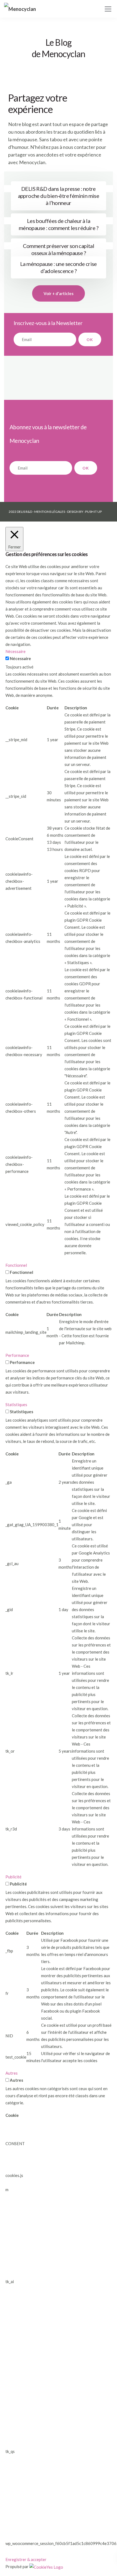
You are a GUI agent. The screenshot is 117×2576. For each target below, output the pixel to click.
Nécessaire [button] (16, 651)
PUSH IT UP (93, 512)
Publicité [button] (13, 1877)
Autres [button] (12, 2073)
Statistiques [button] (16, 1404)
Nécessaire (20, 658)
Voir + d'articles (59, 293)
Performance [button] (17, 1355)
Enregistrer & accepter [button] (26, 2559)
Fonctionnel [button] (16, 1265)
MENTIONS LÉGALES (50, 512)
